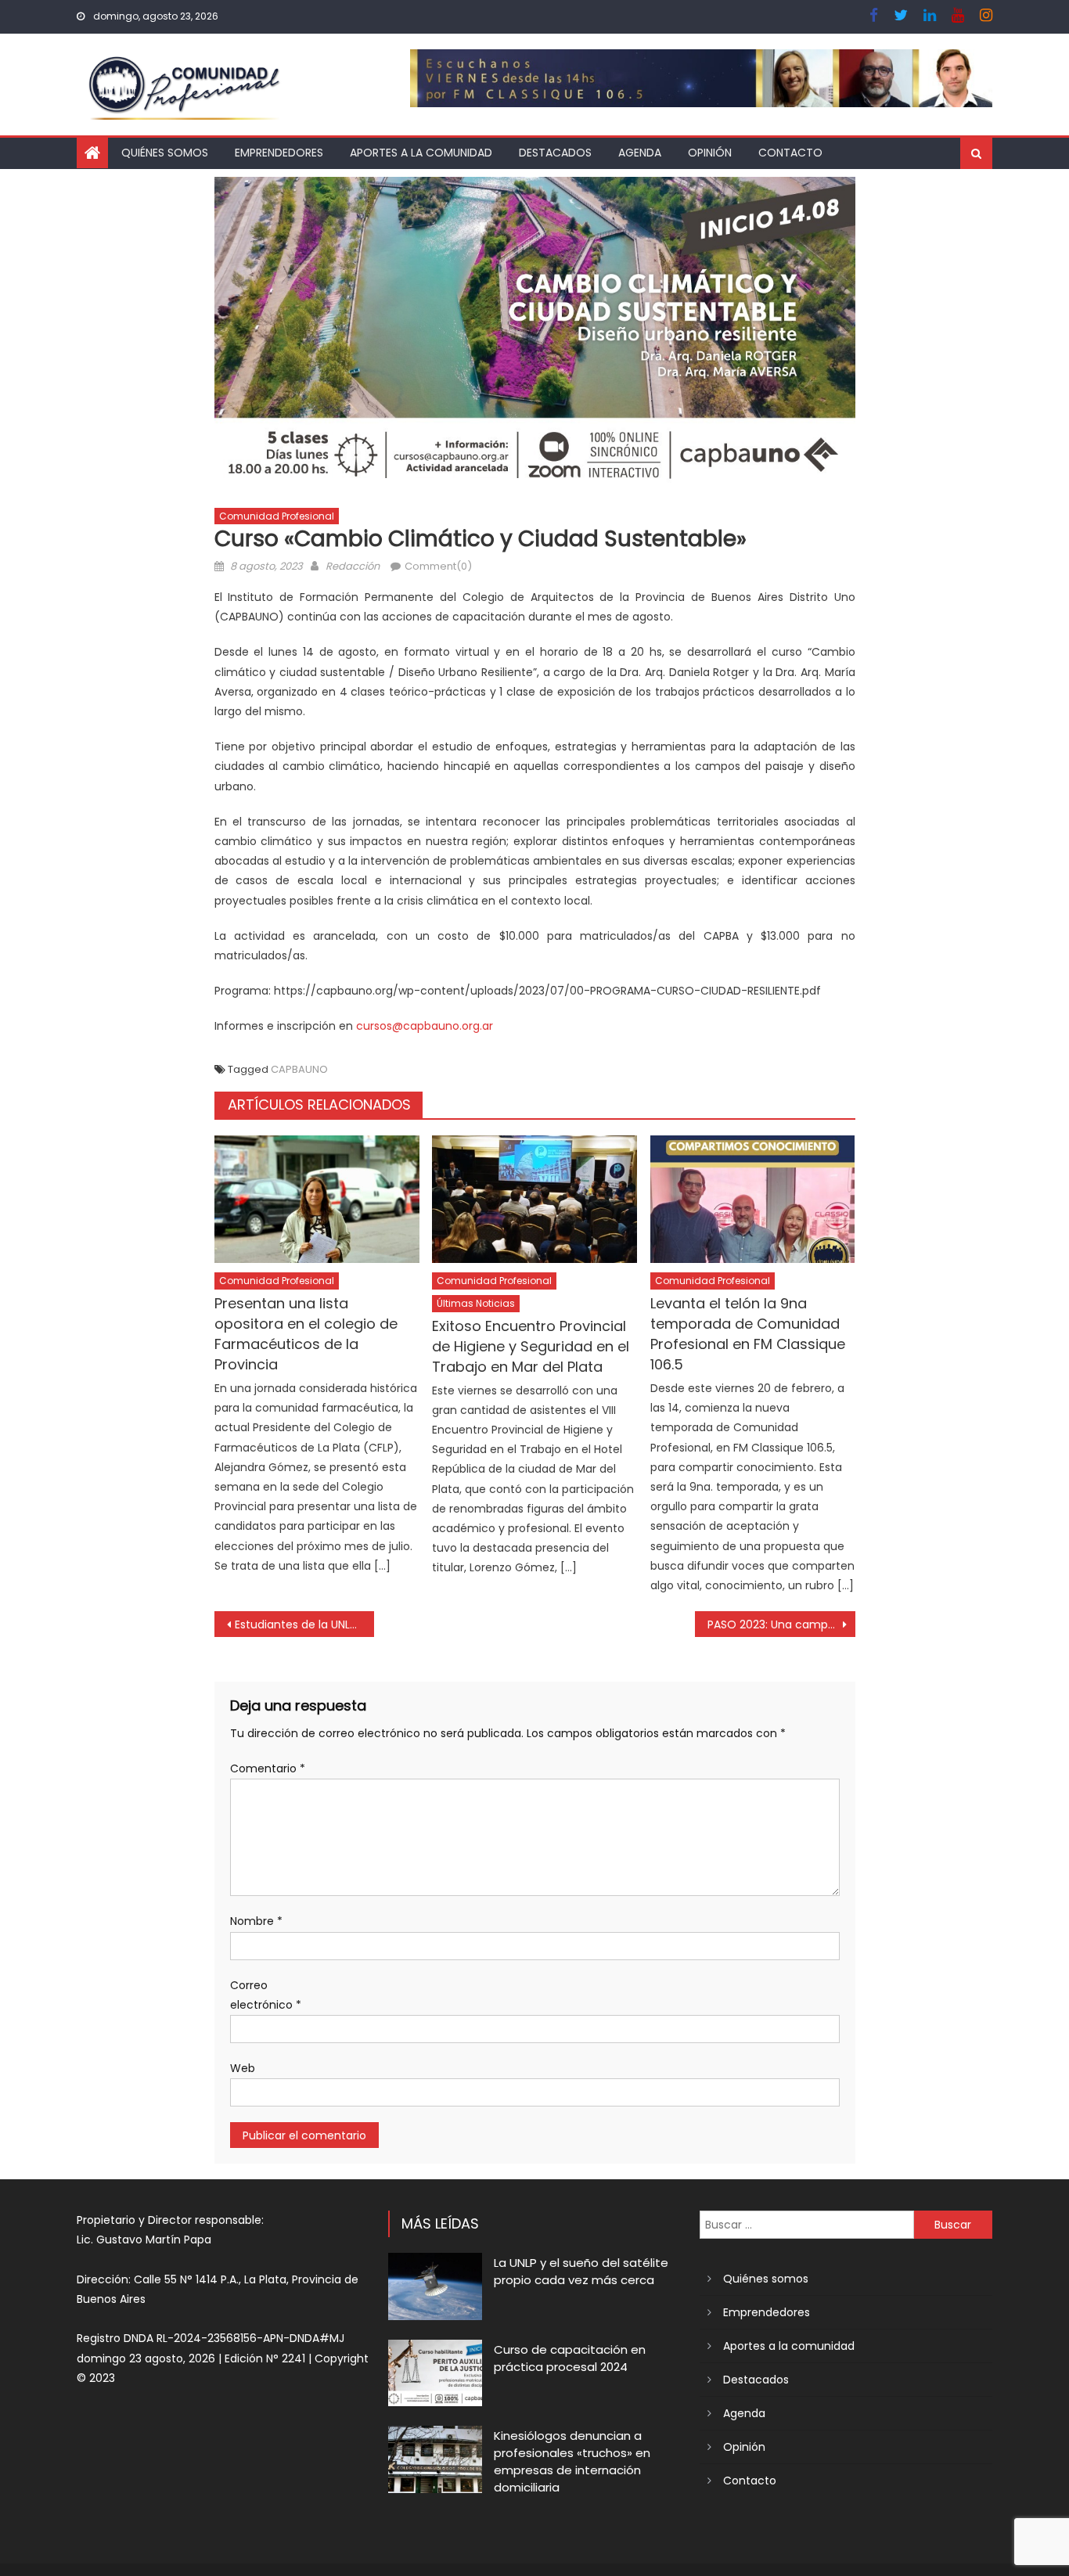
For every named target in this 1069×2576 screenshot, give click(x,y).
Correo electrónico (266, 1995)
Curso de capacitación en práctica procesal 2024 (570, 2358)
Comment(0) (438, 566)
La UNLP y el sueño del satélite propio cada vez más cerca (581, 2271)
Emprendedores (279, 153)
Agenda (640, 153)
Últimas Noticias (476, 1303)
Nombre (256, 1921)
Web (243, 2068)
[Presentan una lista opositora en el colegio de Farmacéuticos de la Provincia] (317, 1200)
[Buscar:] (807, 2224)
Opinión (710, 153)
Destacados (555, 153)
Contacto (790, 153)
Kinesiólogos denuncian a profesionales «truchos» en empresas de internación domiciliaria (572, 2461)
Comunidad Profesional (277, 516)
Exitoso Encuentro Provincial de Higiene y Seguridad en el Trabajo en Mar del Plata (531, 1346)
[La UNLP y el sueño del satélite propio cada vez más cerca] (435, 2286)
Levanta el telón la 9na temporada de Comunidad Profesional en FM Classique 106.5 (748, 1334)
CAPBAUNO (299, 1069)
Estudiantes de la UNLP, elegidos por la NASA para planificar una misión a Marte (305, 1624)
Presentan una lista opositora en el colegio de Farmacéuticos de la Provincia (306, 1334)
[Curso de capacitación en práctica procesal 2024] (435, 2373)
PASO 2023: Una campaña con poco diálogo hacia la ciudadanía (781, 1624)
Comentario (268, 1768)
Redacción (353, 566)
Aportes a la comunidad (421, 153)
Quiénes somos (165, 153)
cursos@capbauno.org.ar (425, 1026)
